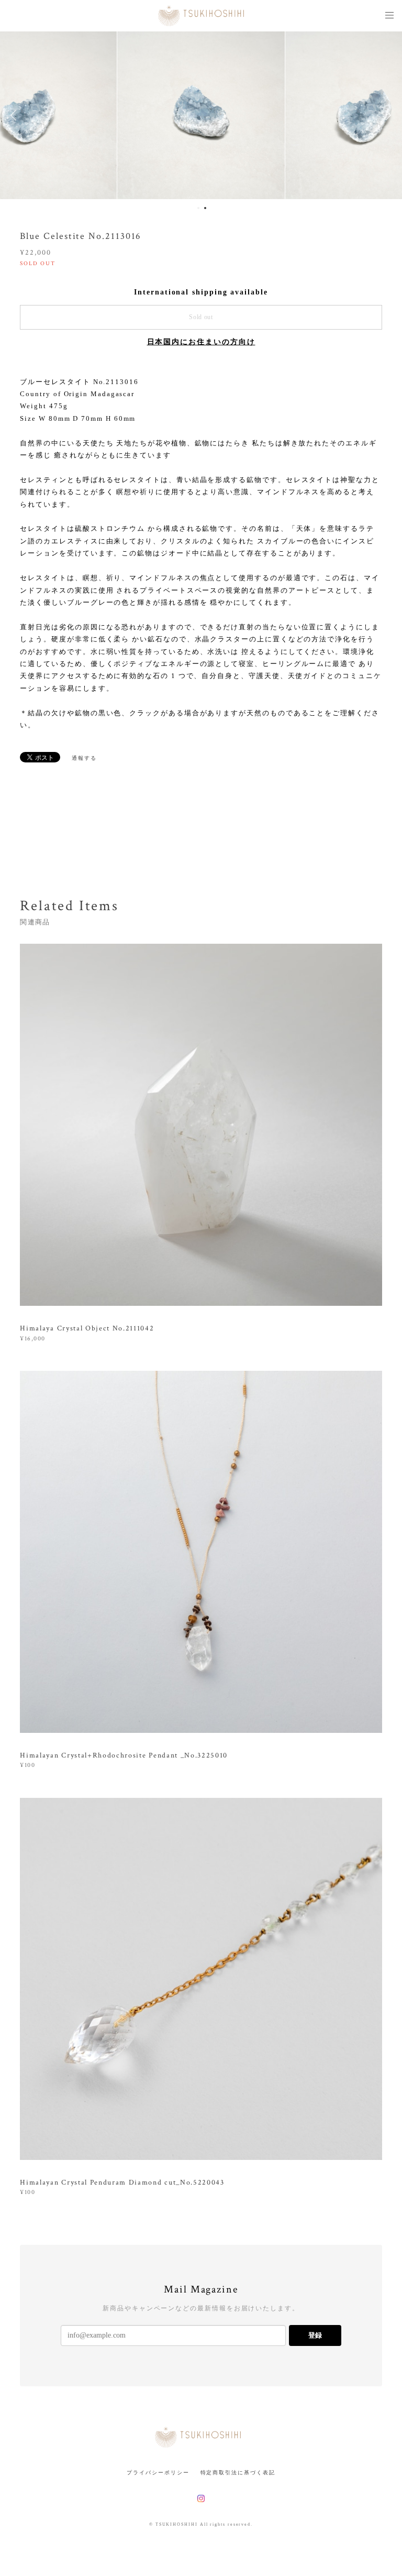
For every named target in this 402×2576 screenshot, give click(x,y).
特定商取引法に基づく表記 (238, 2473)
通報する (84, 758)
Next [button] (386, 115)
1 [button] (198, 208)
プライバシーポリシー (158, 2473)
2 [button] (205, 208)
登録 (315, 2335)
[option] (201, 115)
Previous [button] (16, 115)
